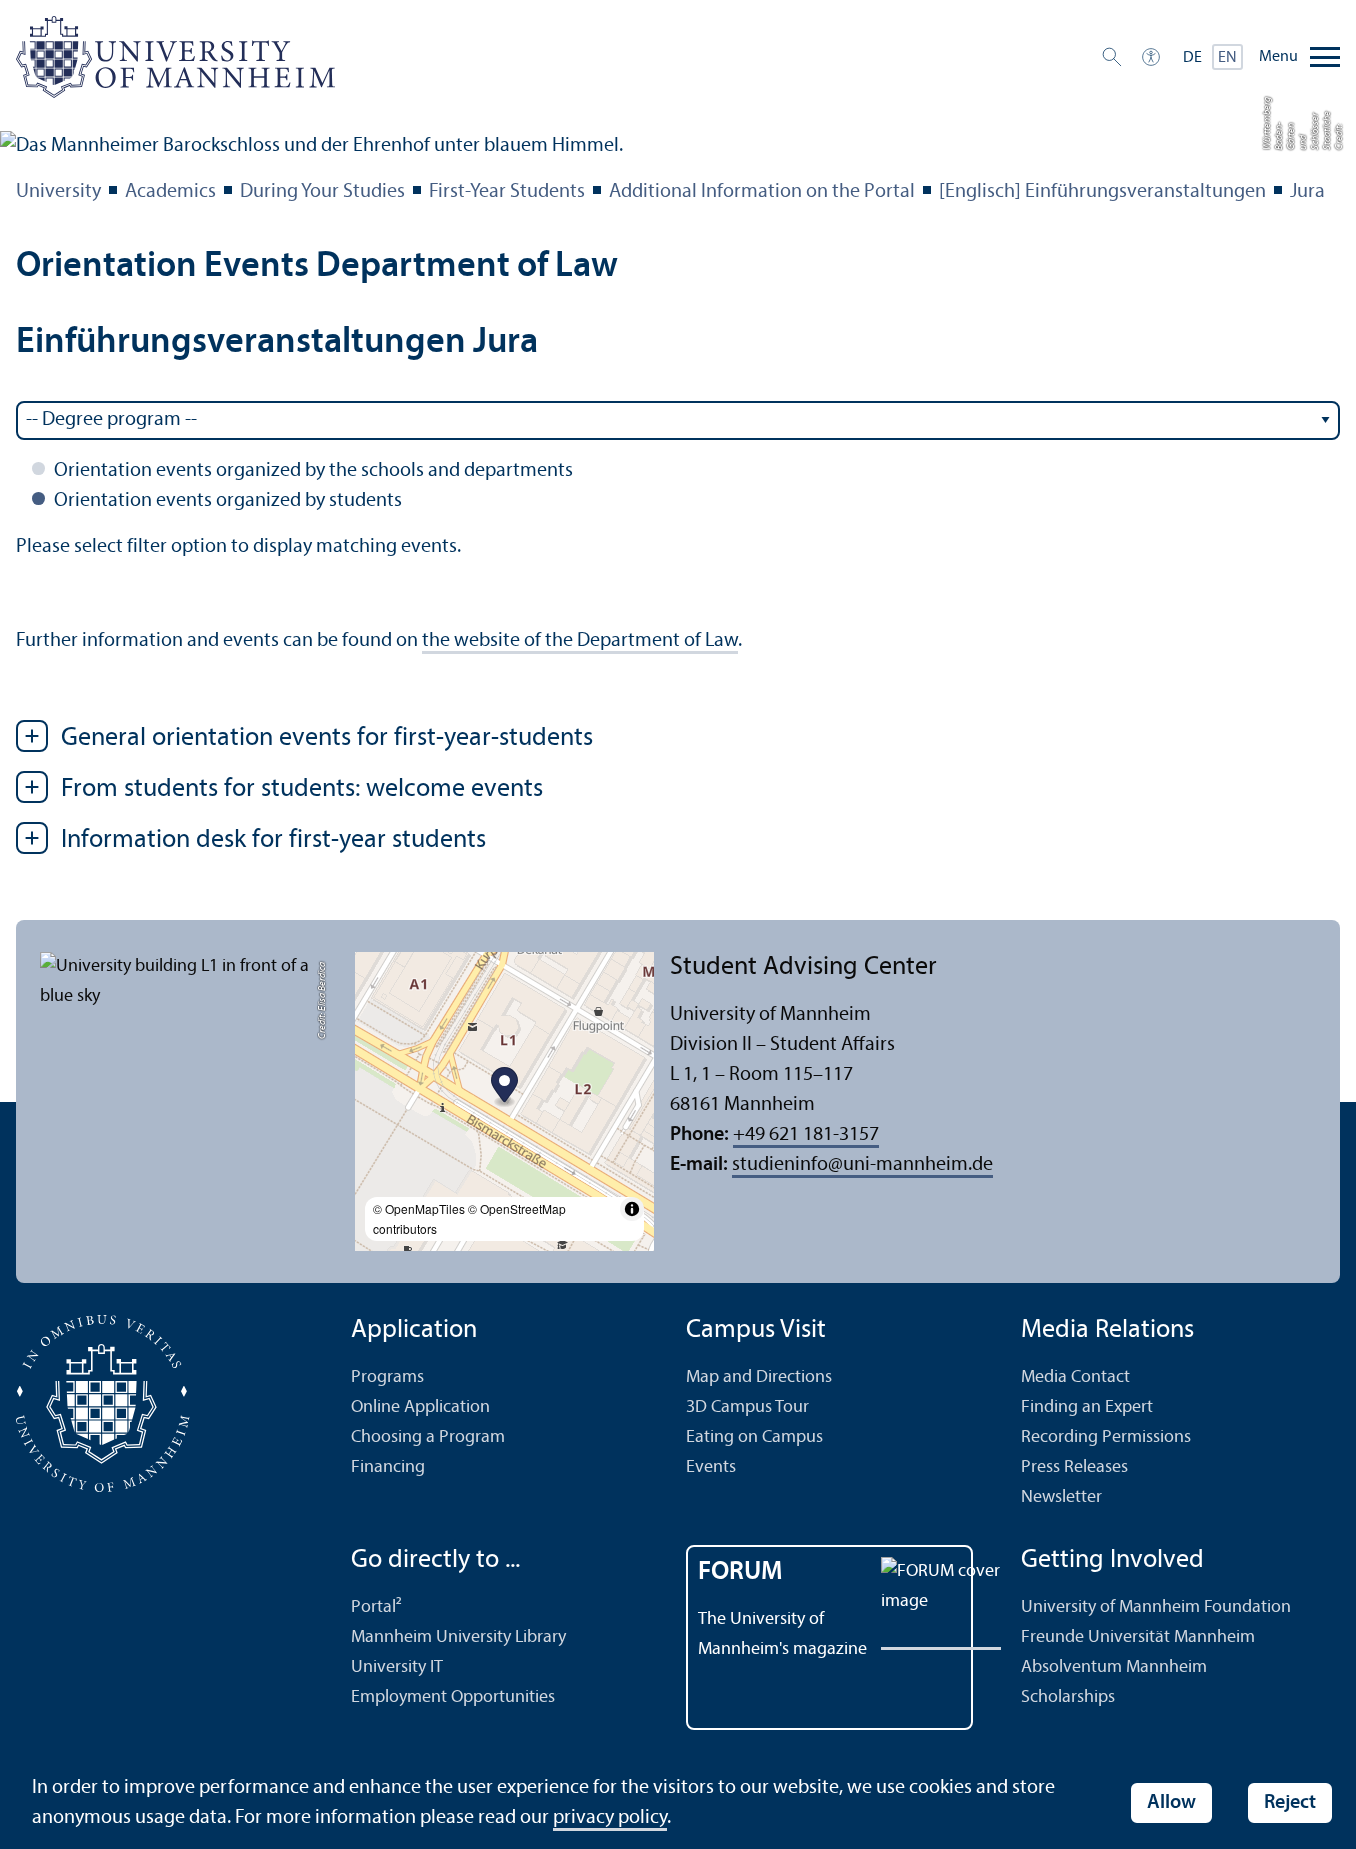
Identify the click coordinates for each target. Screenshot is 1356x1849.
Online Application (420, 1407)
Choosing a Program (428, 1437)
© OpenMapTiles (419, 1208)
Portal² (376, 1607)
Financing (388, 1467)
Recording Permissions (1106, 1437)
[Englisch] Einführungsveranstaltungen (1102, 192)
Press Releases (1074, 1467)
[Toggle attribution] (632, 1209)
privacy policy (610, 1818)
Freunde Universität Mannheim (1138, 1637)
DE (1192, 58)
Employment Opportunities (453, 1697)
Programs (387, 1377)
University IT (397, 1667)
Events (711, 1467)
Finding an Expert (1087, 1407)
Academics (170, 192)
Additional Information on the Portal (762, 192)
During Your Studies (322, 192)
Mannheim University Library (458, 1637)
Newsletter (1061, 1497)
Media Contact (1075, 1377)
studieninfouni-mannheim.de (862, 1165)
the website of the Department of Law (580, 641)
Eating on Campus (754, 1437)
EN (1227, 58)
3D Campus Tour (747, 1407)
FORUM (740, 1572)
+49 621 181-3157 (806, 1135)
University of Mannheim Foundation (1156, 1607)
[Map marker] (504, 1087)
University (58, 192)
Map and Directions (759, 1377)
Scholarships (1068, 1697)
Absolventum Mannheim (1114, 1667)
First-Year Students (507, 192)
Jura (1307, 192)
